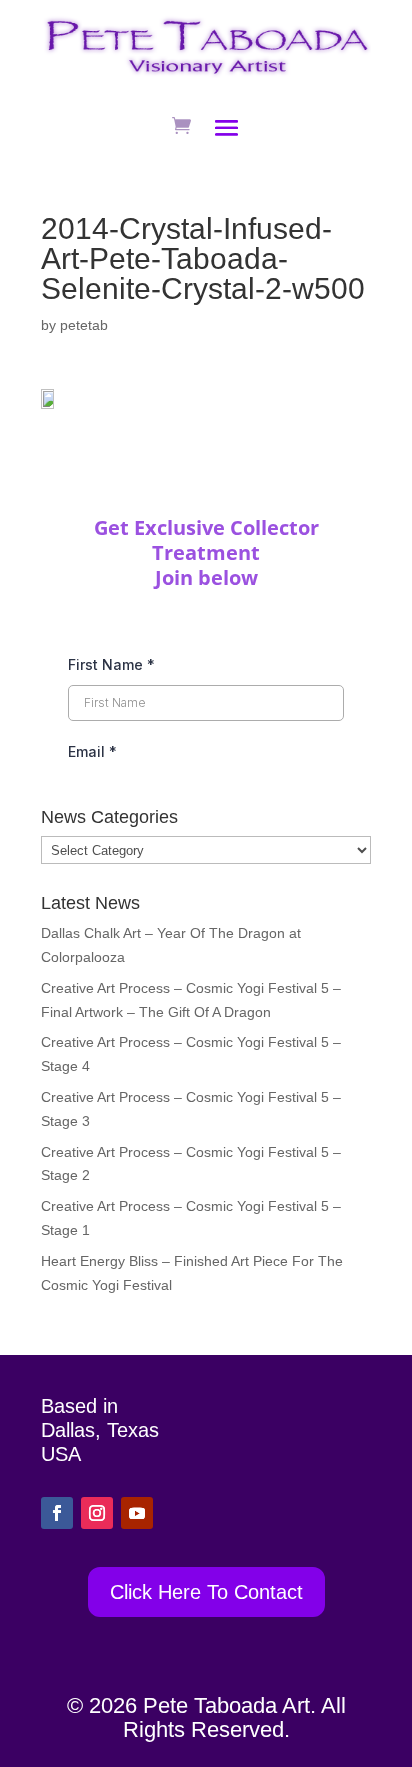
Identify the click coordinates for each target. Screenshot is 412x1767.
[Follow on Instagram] (97, 1513)
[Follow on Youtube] (137, 1513)
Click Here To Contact (206, 1592)
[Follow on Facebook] (57, 1513)
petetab (84, 325)
